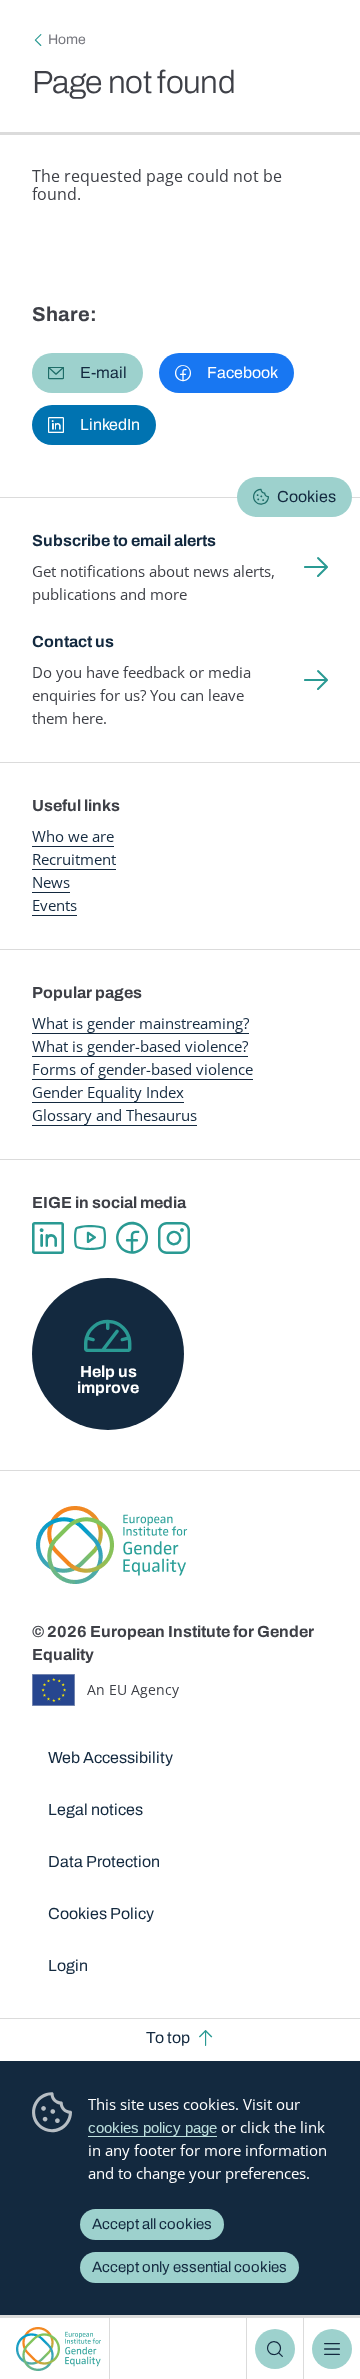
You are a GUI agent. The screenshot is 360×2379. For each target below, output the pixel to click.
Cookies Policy (101, 1913)
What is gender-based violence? (140, 1046)
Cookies (306, 496)
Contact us (73, 641)
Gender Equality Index (108, 1092)
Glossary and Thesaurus (114, 1115)
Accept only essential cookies (189, 2267)
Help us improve (108, 1379)
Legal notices (95, 1809)
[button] (87, 373)
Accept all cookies (152, 2224)
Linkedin (48, 1238)
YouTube (90, 1238)
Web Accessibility (110, 1757)
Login (68, 1965)
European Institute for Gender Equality (58, 2348)
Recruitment (74, 859)
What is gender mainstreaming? (140, 1023)
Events (54, 905)
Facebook (132, 1238)
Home (67, 39)
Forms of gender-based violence (142, 1069)
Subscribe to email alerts (124, 540)
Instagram (174, 1238)
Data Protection (104, 1861)
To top (168, 2037)
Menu (332, 2349)
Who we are (73, 836)
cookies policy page (152, 2127)
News (51, 882)
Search (275, 2349)
